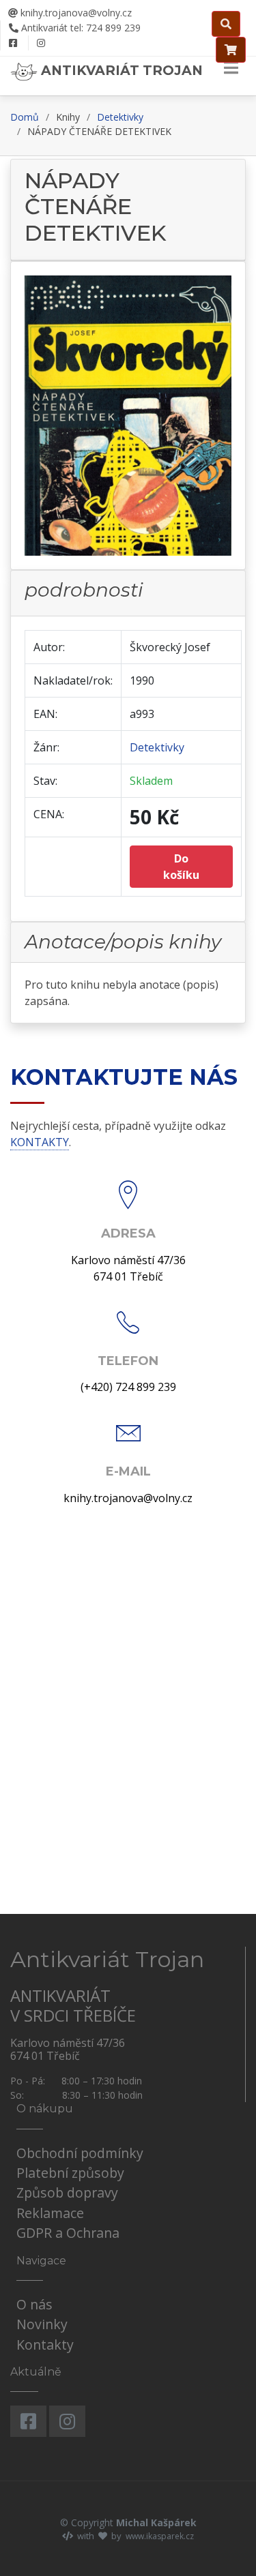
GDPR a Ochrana (68, 2233)
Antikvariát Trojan (120, 70)
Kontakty (45, 2345)
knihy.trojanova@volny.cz (75, 13)
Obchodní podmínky (80, 2153)
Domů (25, 117)
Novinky (42, 2324)
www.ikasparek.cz (160, 2536)
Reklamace (50, 2213)
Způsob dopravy (67, 2192)
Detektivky (120, 117)
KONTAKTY (40, 1142)
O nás (34, 2304)
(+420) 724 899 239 (128, 1387)
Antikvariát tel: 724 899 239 (80, 28)
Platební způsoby (70, 2173)
